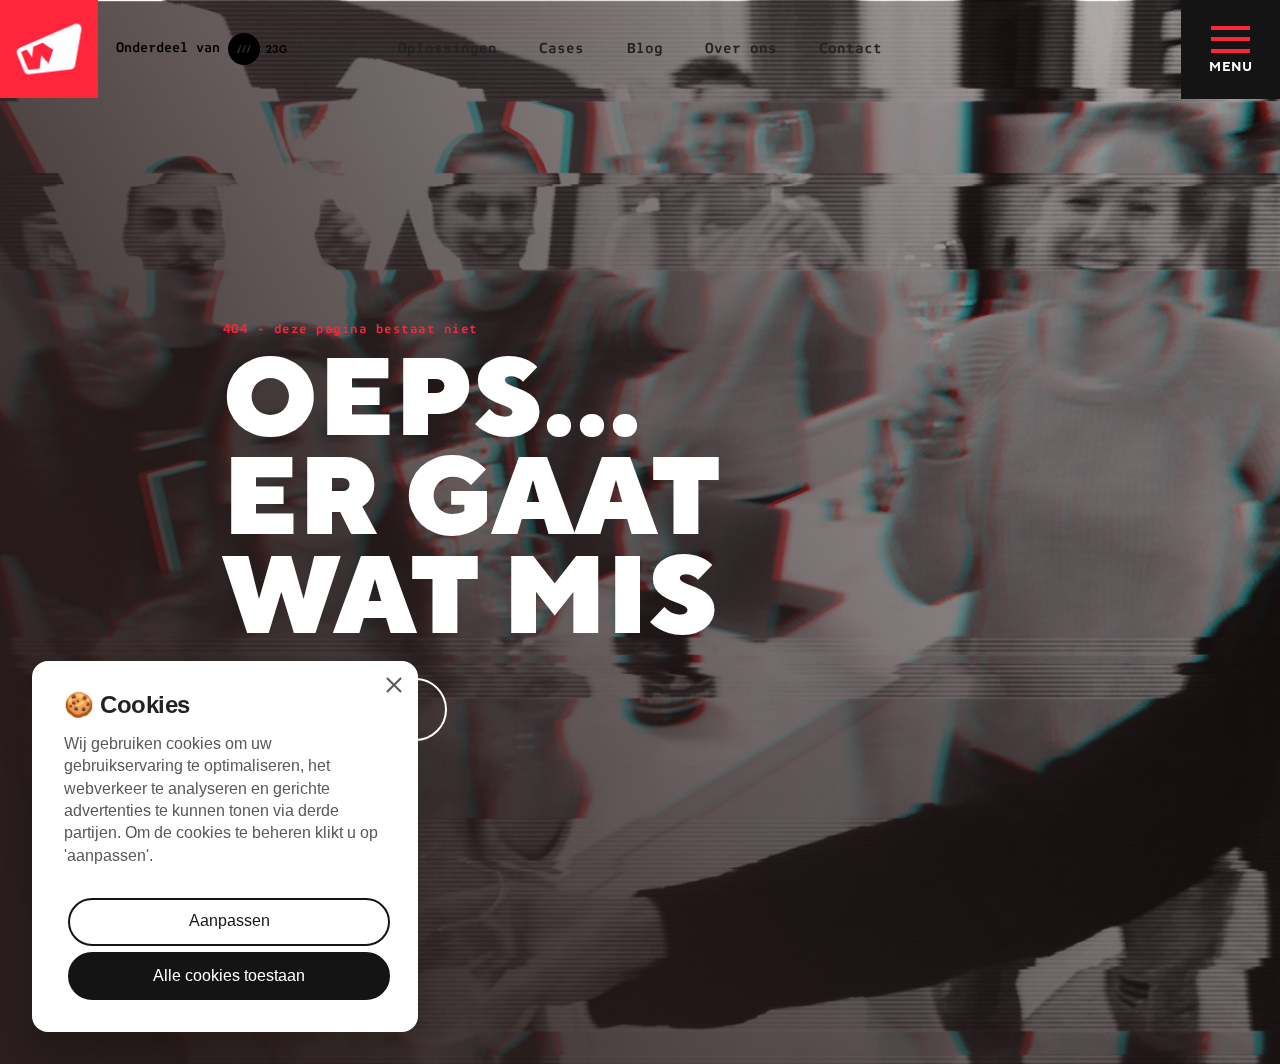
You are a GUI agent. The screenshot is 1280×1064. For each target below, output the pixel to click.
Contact (850, 48)
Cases (561, 48)
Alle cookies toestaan (229, 975)
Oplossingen (447, 48)
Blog (645, 48)
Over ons (741, 48)
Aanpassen (229, 920)
